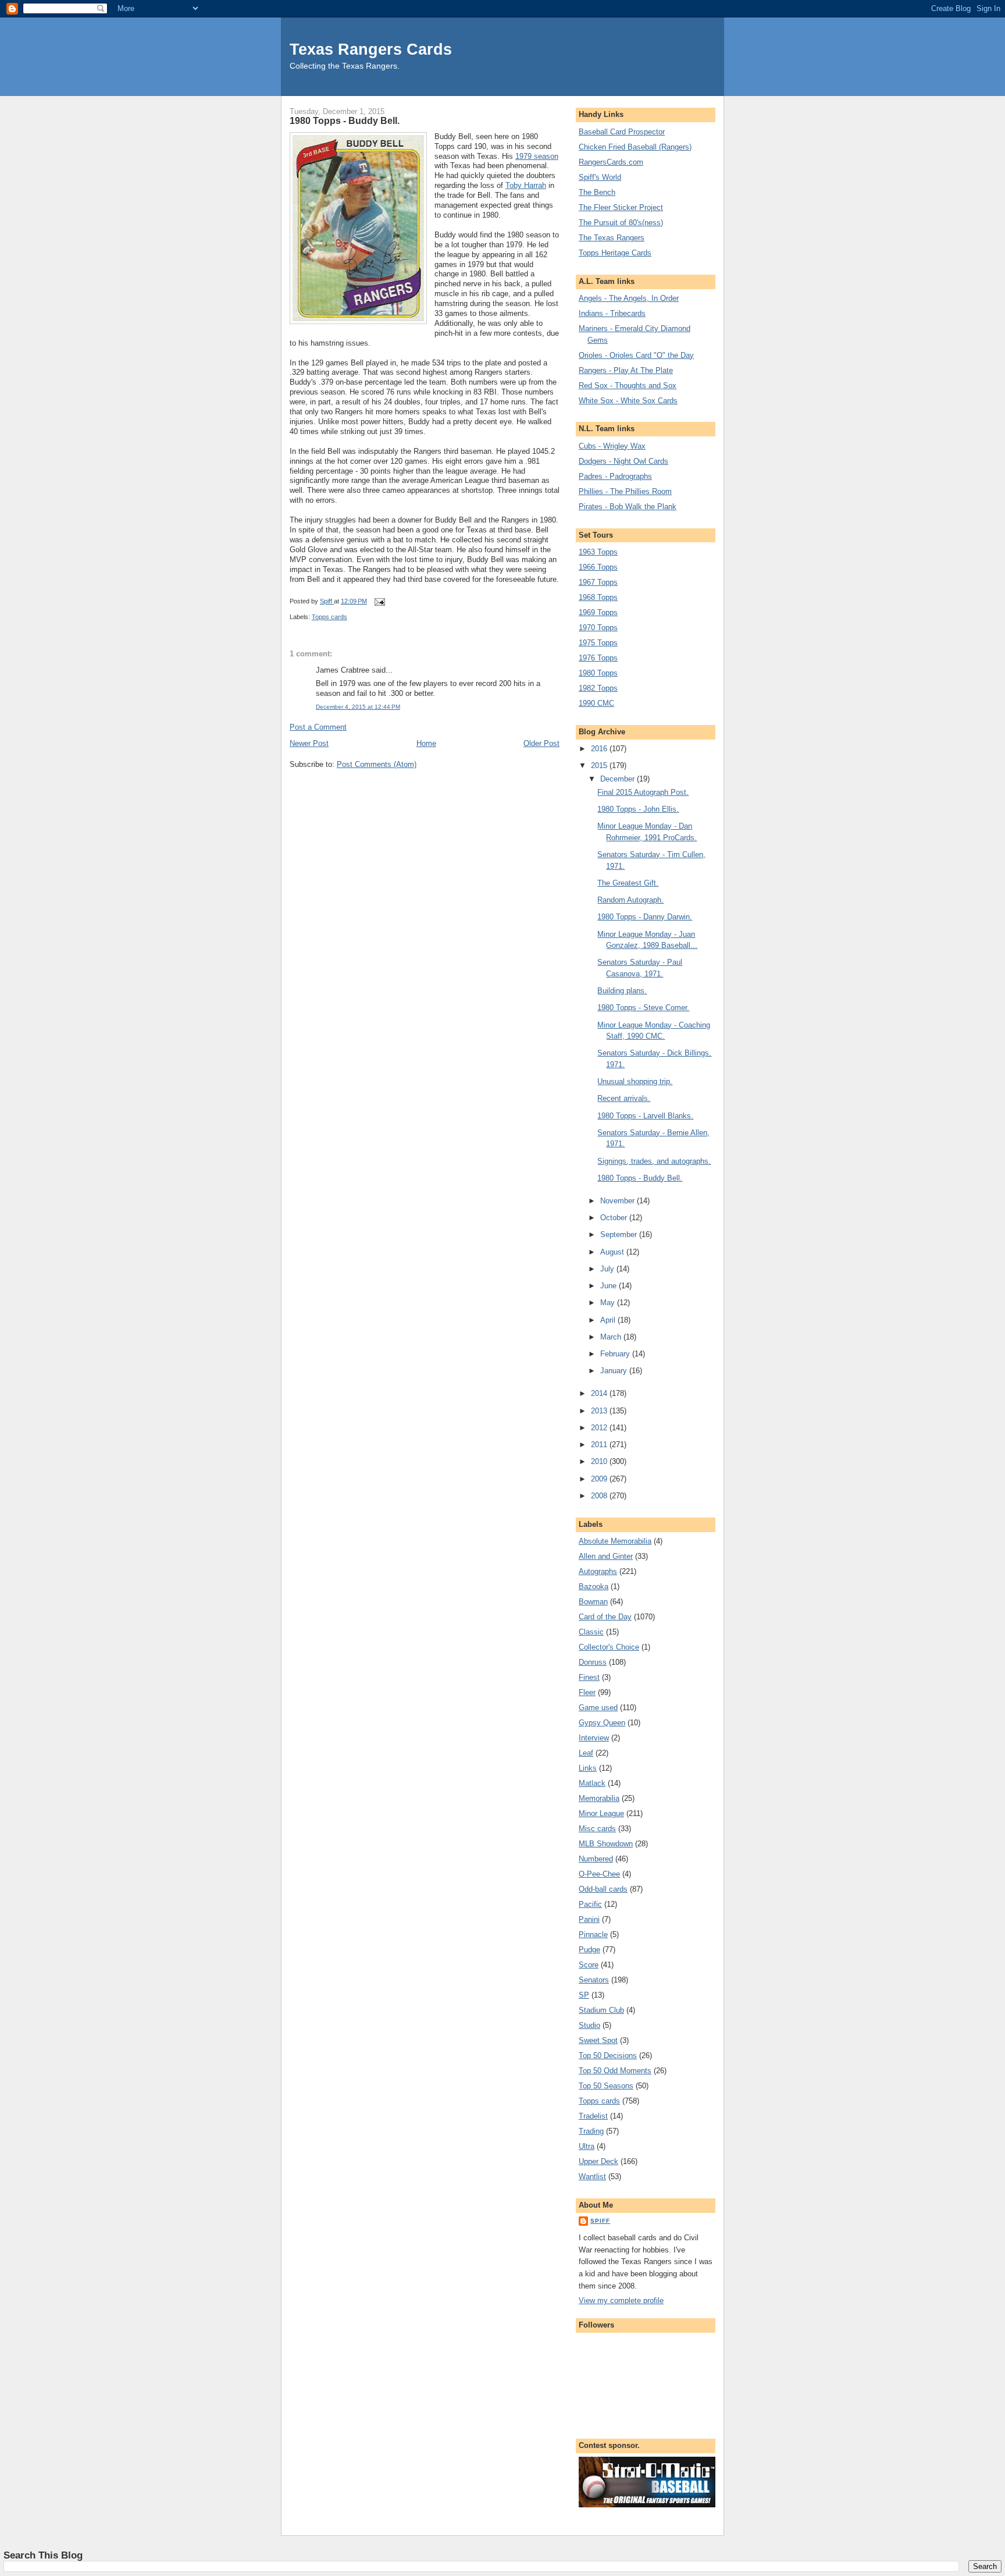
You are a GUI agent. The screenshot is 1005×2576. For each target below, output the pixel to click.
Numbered (596, 1859)
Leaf (586, 1753)
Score (589, 1965)
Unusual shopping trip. (635, 1081)
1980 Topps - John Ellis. (638, 809)
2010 (600, 1461)
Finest (589, 1677)
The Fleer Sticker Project (621, 207)
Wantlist (592, 2177)
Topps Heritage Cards (615, 253)
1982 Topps (598, 688)
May (609, 1303)
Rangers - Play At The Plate (626, 370)
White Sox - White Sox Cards (628, 401)
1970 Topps (598, 628)
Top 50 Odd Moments (615, 2071)
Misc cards (597, 1829)
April (609, 1320)
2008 (600, 1496)
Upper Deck (598, 2161)
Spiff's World (600, 177)
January (615, 1371)
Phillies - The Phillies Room (625, 491)
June (610, 1286)
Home (426, 743)
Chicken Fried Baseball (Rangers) (635, 147)
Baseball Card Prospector (622, 132)
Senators (594, 1980)
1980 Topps (598, 673)
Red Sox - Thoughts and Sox (628, 385)
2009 (600, 1479)
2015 (600, 765)
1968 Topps (598, 597)
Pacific (590, 1904)
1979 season (537, 156)
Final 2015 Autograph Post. (643, 792)
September (620, 1234)
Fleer (587, 1692)
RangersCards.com (611, 162)
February (616, 1354)
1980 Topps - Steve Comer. (643, 1008)
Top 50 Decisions (608, 2056)
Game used (598, 1708)
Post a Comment (318, 727)
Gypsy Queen (602, 1723)
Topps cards (329, 617)
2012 (600, 1428)
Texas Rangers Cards (371, 49)
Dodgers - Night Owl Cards (623, 461)
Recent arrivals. (624, 1098)
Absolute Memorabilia (615, 1541)
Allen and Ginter (606, 1556)
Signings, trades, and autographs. (654, 1161)
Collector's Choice (609, 1647)
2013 (600, 1411)
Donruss (593, 1662)
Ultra (587, 2146)
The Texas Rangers (612, 238)
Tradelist (593, 2116)
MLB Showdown (606, 1844)
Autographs (598, 1571)
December (619, 779)
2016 (600, 749)
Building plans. (622, 991)
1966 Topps (598, 567)
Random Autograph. (630, 900)
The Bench (597, 192)
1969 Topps (598, 612)
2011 (600, 1445)
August (613, 1252)
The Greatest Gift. (628, 883)
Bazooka (594, 1587)
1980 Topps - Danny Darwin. (645, 917)
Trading (591, 2131)
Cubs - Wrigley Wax (612, 446)
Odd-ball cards (603, 1889)
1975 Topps (598, 643)
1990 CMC (596, 703)
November (619, 1201)
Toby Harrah (526, 185)
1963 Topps (598, 552)
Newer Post (309, 743)
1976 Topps (598, 658)
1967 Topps (598, 582)
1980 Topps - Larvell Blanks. (645, 1116)
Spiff (600, 2221)
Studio (589, 2025)
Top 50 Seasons (606, 2086)
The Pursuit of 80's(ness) (621, 223)
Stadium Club (601, 2010)
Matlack (592, 1783)
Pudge (589, 1950)
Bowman (593, 1602)
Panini (589, 1919)
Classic (591, 1632)
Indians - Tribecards (612, 313)
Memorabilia (599, 1798)
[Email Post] (379, 601)
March (612, 1337)
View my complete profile (621, 2300)
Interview (594, 1738)
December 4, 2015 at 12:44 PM (358, 707)
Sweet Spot (598, 2040)
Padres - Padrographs (615, 476)
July (608, 1269)
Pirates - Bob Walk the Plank (628, 507)
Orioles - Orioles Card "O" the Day (636, 355)
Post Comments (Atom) (377, 764)
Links (588, 1768)
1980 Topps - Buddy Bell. (640, 1178)
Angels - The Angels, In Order (629, 298)
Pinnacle (593, 1934)
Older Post (541, 743)
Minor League (601, 1813)
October (615, 1218)
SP (584, 1995)
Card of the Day (605, 1617)
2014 (600, 1393)
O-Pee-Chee (599, 1874)
